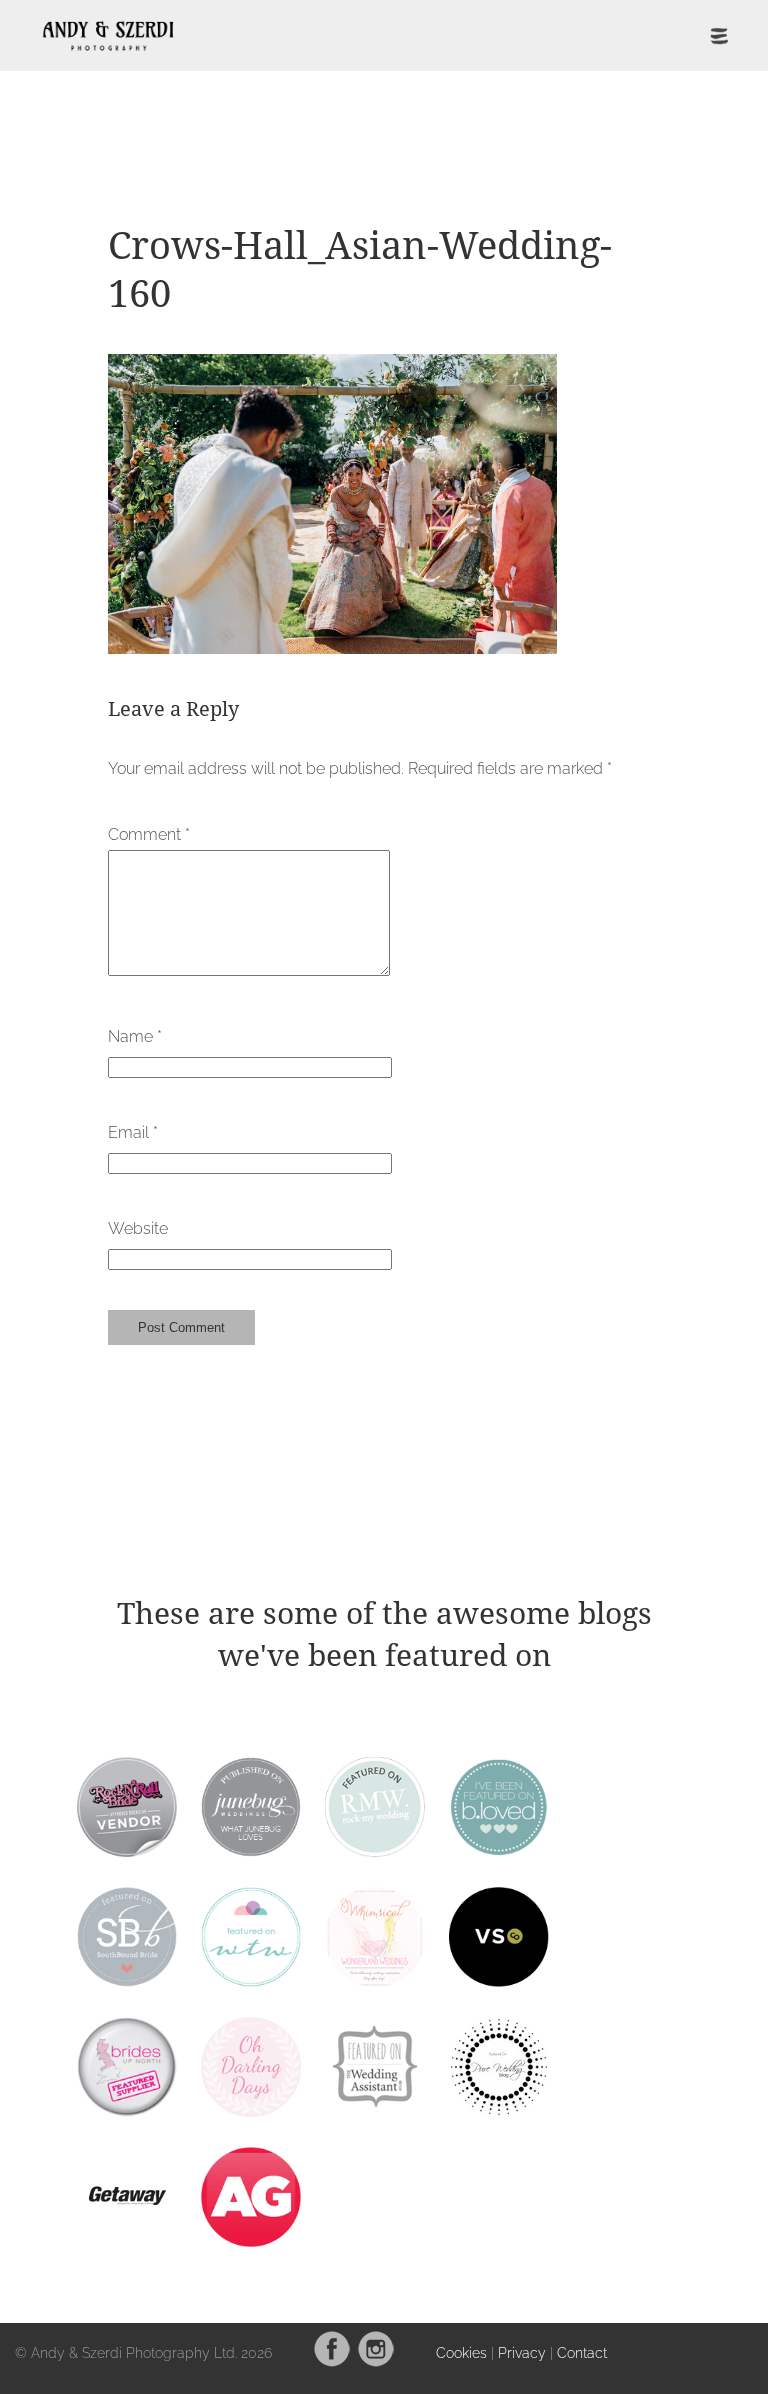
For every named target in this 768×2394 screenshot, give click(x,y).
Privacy (522, 2352)
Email (133, 1132)
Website (138, 1228)
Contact (582, 2352)
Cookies (461, 2352)
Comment (149, 834)
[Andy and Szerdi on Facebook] (332, 2362)
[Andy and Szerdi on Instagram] (376, 2362)
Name (135, 1036)
